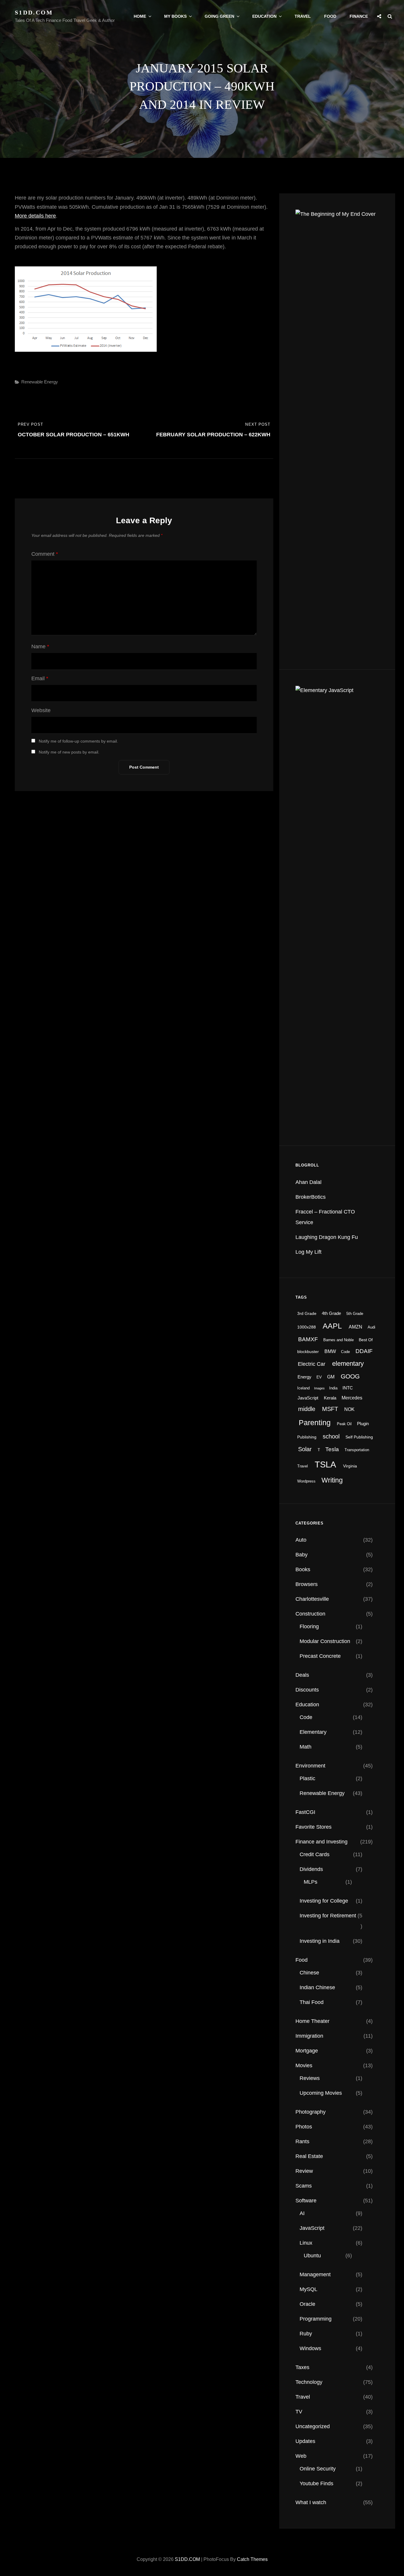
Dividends (311, 1869)
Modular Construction (325, 1641)
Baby (302, 1555)
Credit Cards (315, 1854)
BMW (330, 1351)
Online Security (318, 2469)
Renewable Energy (40, 382)
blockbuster (308, 1352)
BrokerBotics (311, 1197)
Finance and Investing (321, 1842)
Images (319, 1388)
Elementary (313, 1732)
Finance (359, 16)
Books (303, 1569)
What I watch (311, 2502)
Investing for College (324, 1901)
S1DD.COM (34, 12)
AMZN (355, 1327)
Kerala (330, 1398)
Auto (301, 1540)
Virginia (350, 1466)
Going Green (219, 16)
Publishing (307, 1437)
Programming (316, 2319)
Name (40, 647)
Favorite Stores (313, 1827)
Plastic (307, 1778)
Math (306, 1747)
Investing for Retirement (328, 1916)
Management (315, 2274)
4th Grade (331, 1313)
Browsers (307, 1584)
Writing (332, 1480)
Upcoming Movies (321, 2093)
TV (299, 2412)
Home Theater (312, 2021)
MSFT (330, 1409)
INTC (348, 1388)
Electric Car (312, 1364)
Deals (302, 1675)
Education (264, 16)
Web (301, 2456)
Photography (311, 2112)
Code (345, 1352)
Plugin (363, 1424)
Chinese (309, 1973)
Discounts (307, 1690)
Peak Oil (344, 1424)
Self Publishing (359, 1437)
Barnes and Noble (338, 1340)
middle (307, 1409)
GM (331, 1377)
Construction (310, 1614)
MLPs (311, 1882)
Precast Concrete (320, 1656)
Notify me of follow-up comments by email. (78, 741)
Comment (45, 554)
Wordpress (306, 1481)
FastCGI (305, 1812)
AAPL (332, 1326)
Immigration (309, 2036)
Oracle (307, 2304)
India (333, 1388)
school (331, 1436)
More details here (35, 216)
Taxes (302, 2367)
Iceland (303, 1388)
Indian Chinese (317, 1987)
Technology (309, 2382)
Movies (304, 2065)
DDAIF (364, 1351)
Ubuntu (312, 2256)
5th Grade (355, 1314)
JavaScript (308, 1398)
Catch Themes (252, 2559)
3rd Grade (307, 1313)
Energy (304, 1377)
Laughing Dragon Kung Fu (327, 1237)
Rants (302, 2141)
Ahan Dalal (308, 1182)
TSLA (325, 1464)
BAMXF (308, 1339)
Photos (304, 2127)
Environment (310, 1766)
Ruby (306, 2334)
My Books (175, 16)
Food (330, 16)
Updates (305, 2441)
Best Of (366, 1340)
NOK (349, 1409)
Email (40, 678)
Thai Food (312, 2002)
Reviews (310, 2078)
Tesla (332, 1449)
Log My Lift (308, 1252)
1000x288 (307, 1327)
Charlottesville (312, 1599)
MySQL (308, 2289)
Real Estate (309, 2156)
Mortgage (307, 2051)
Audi (371, 1327)
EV (319, 1377)
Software (306, 2201)
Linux (306, 2243)
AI (302, 2213)
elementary (348, 1364)
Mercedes (352, 1398)
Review (304, 2171)
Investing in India (320, 1941)
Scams (304, 2186)
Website (41, 710)
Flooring (309, 1626)
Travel (303, 16)
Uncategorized (313, 2426)
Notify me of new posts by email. (69, 752)
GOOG (350, 1376)
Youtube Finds (316, 2483)
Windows (310, 2348)
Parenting (315, 1423)
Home (140, 16)
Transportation (357, 1450)
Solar (305, 1449)
